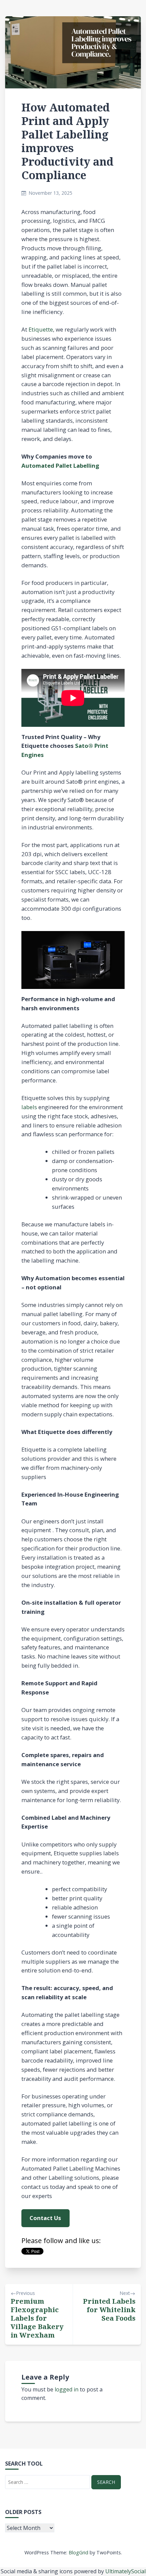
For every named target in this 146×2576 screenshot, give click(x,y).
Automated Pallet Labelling (60, 466)
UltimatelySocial (125, 2571)
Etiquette (41, 329)
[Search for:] (48, 2482)
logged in (67, 2389)
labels (29, 1107)
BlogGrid (78, 2552)
